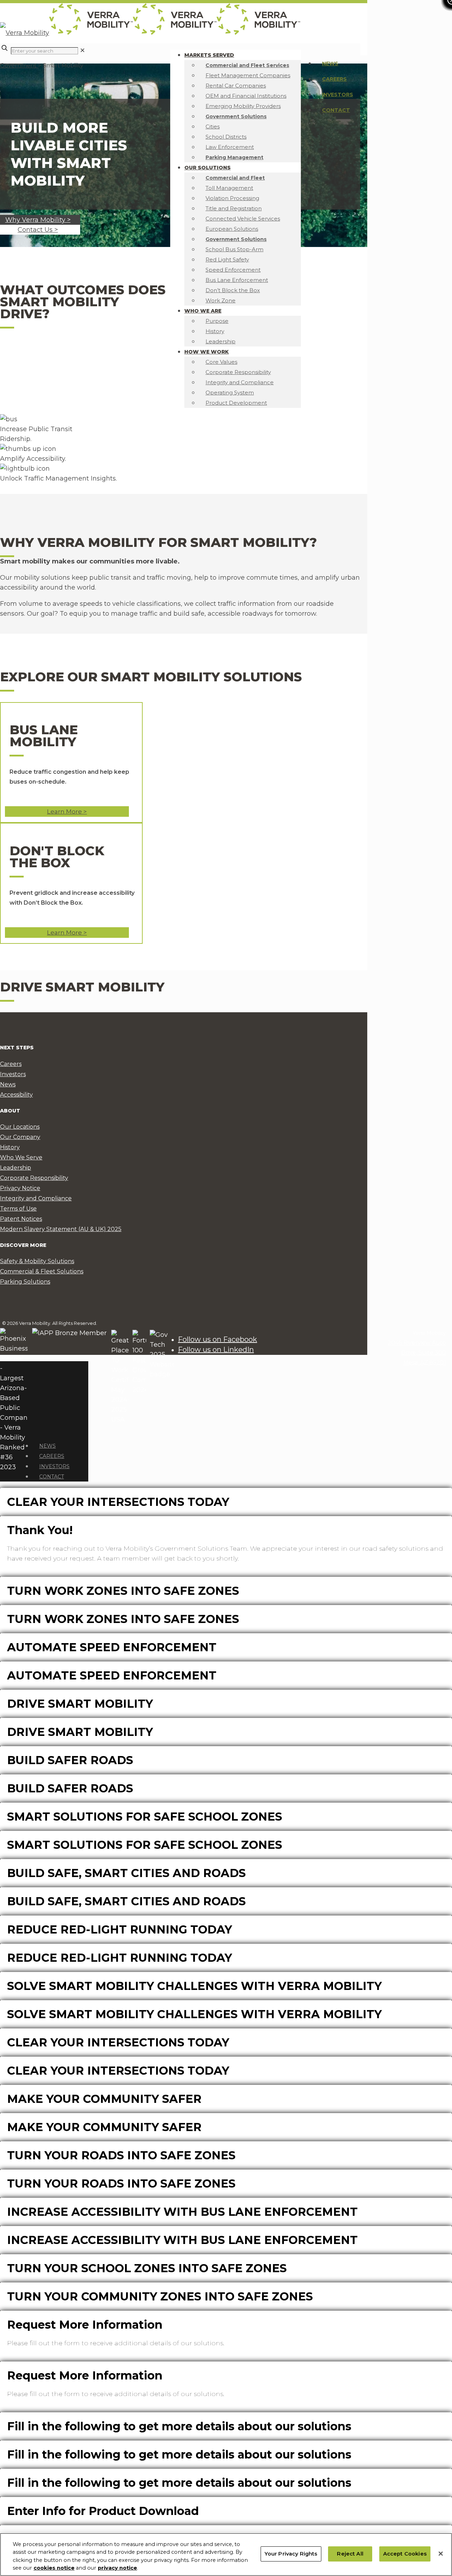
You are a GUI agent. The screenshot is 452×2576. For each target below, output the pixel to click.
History (10, 1147)
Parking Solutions (25, 1282)
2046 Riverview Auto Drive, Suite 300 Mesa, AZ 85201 (417, 1353)
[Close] (441, 2554)
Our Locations (20, 1127)
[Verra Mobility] (150, 33)
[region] (226, 2554)
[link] (82, 50)
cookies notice (54, 2568)
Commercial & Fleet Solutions (42, 1271)
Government (19, 65)
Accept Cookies (405, 2554)
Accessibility (16, 1095)
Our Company (20, 1137)
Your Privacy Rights (291, 2554)
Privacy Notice (20, 1188)
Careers (334, 79)
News (330, 64)
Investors (338, 95)
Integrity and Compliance (36, 1198)
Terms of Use (18, 1209)
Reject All (350, 2554)
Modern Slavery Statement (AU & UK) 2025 (61, 1229)
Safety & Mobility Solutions (37, 1261)
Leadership (16, 1168)
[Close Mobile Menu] (34, 1429)
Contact (336, 110)
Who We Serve (21, 1157)
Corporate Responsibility (34, 1178)
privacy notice (117, 2568)
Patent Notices (21, 1219)
